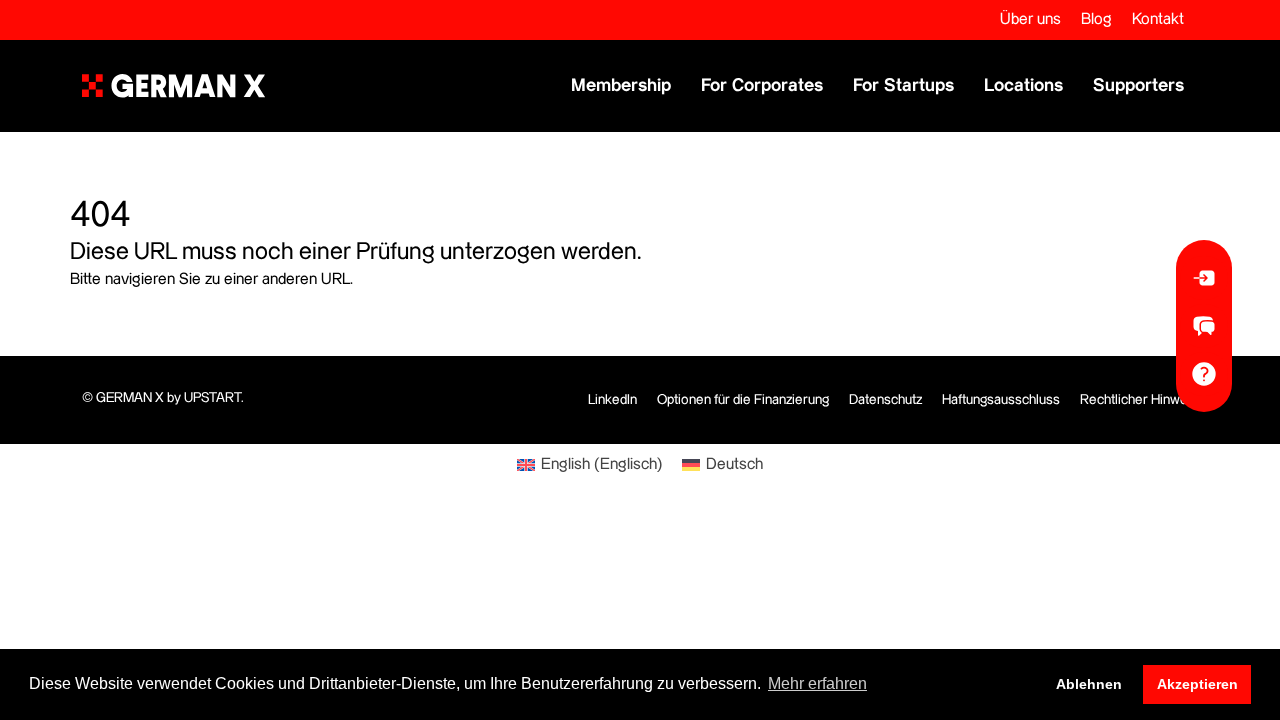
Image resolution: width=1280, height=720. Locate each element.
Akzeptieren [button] (1197, 684)
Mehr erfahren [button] (817, 683)
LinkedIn (612, 400)
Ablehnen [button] (1089, 684)
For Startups (903, 85)
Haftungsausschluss (1001, 400)
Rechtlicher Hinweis (1139, 400)
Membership (621, 85)
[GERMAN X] (173, 86)
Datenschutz (885, 400)
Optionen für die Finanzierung (743, 400)
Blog (1096, 19)
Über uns (1030, 19)
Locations (1023, 85)
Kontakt (1158, 19)
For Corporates (762, 85)
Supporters (1138, 85)
